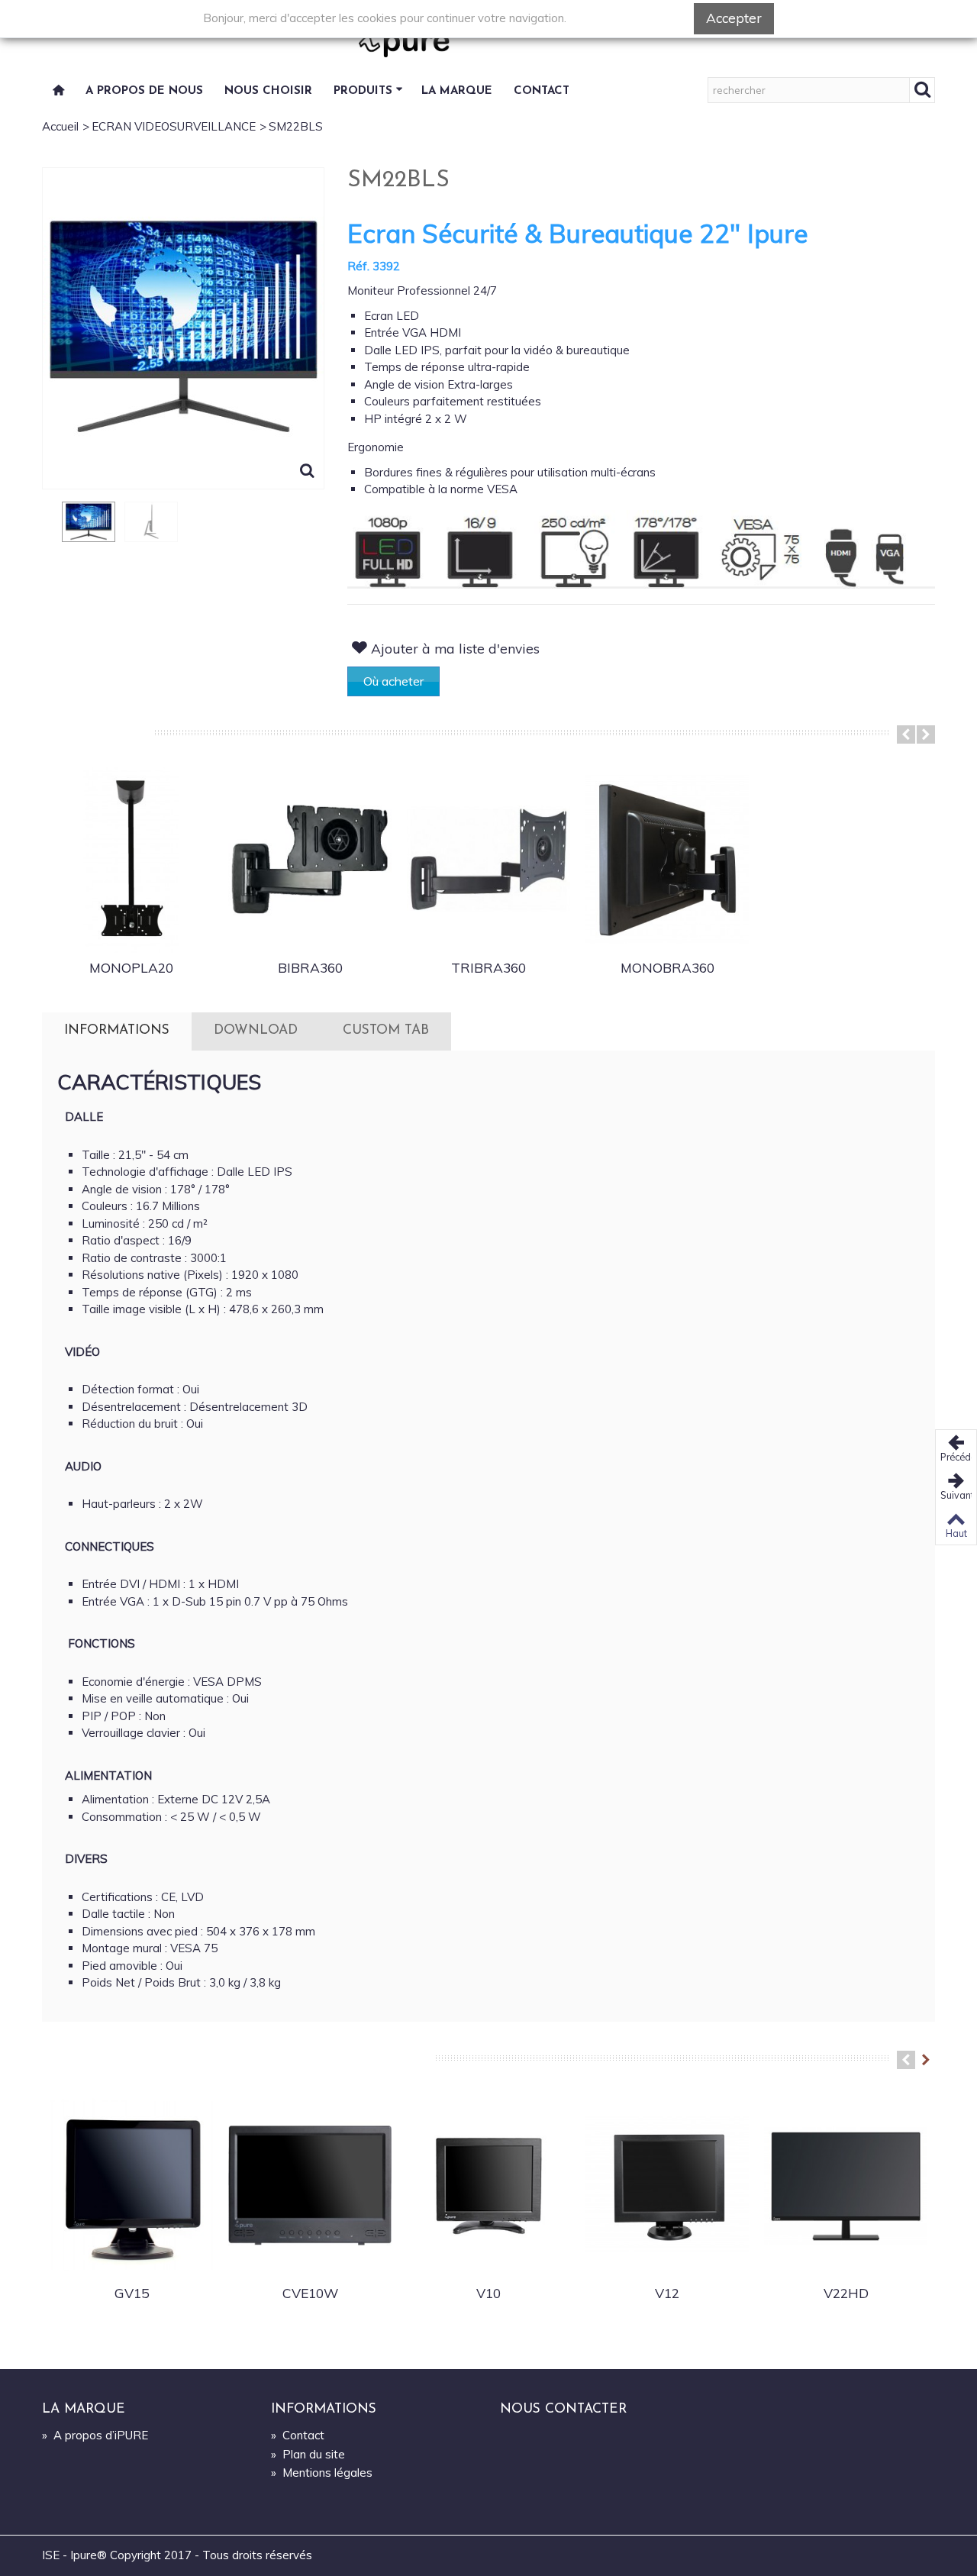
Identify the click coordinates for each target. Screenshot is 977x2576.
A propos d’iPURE (95, 2435)
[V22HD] (846, 2185)
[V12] (667, 2185)
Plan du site (308, 2454)
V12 (667, 2293)
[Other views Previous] (50, 533)
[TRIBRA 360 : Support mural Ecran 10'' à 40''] (488, 860)
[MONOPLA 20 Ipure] (131, 860)
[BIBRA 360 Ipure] (310, 860)
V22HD (846, 2293)
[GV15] (131, 2185)
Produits (363, 91)
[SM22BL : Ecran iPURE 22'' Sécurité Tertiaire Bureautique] (89, 522)
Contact (542, 91)
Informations (117, 1030)
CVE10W (310, 2293)
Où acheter (393, 681)
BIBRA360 (310, 967)
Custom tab (386, 1030)
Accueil (60, 126)
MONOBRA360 (667, 967)
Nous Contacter (563, 2409)
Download (256, 1030)
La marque (457, 91)
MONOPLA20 (131, 967)
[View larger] (308, 473)
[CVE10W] (310, 2185)
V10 (488, 2293)
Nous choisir (268, 91)
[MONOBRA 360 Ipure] (667, 860)
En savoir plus (630, 18)
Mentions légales (322, 2473)
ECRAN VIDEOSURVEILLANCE (174, 126)
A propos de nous (144, 91)
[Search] (922, 90)
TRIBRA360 (488, 967)
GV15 (132, 2293)
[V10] (488, 2185)
